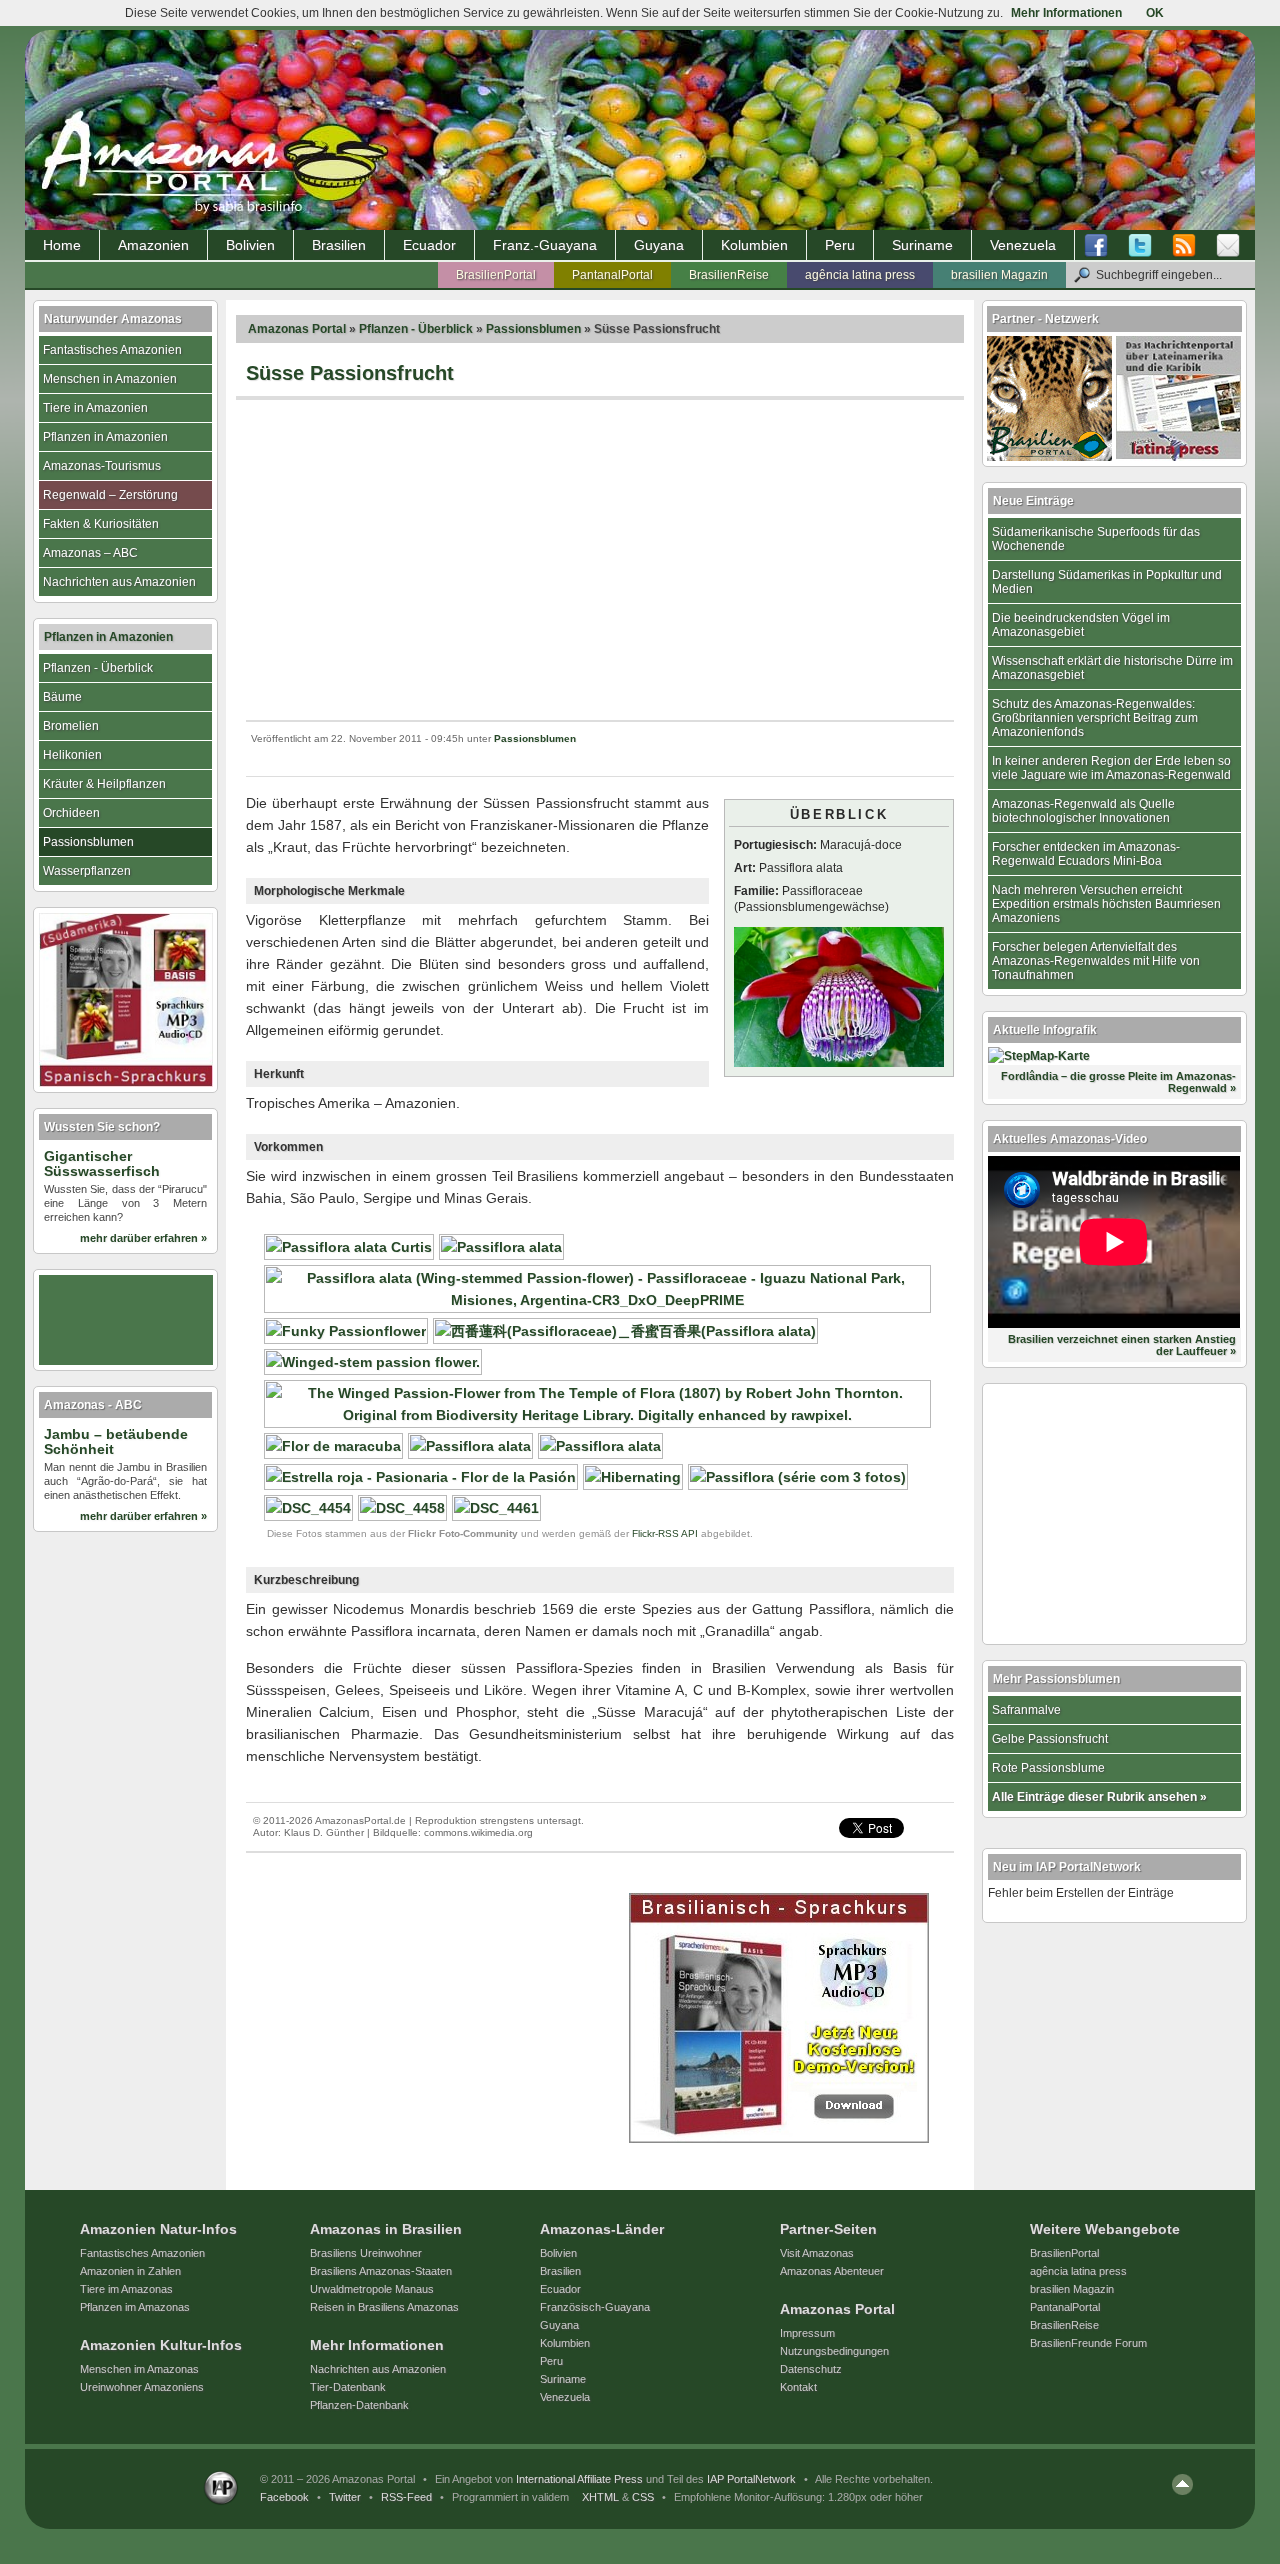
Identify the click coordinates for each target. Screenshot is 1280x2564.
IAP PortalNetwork (751, 2479)
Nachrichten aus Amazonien (119, 582)
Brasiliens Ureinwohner (366, 2253)
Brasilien (339, 245)
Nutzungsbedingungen (834, 2351)
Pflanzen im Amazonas (135, 2307)
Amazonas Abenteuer (832, 2271)
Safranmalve (1026, 1710)
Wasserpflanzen (87, 871)
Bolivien (250, 245)
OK (1155, 13)
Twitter (345, 2497)
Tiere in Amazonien (95, 408)
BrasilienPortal (496, 275)
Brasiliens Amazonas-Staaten (381, 2271)
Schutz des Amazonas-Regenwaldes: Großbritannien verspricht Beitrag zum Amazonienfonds (1095, 718)
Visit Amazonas (817, 2253)
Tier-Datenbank (348, 2387)
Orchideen (71, 813)
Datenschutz (811, 2369)
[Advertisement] (600, 560)
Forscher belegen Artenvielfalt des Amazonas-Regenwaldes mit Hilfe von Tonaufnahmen (1096, 961)
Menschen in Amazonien (110, 379)
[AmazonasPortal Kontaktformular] (1228, 246)
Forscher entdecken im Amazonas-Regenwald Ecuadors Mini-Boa (1086, 854)
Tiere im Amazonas (126, 2289)
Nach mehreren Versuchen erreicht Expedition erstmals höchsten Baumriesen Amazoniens (1106, 904)
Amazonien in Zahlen (130, 2271)
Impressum (807, 2333)
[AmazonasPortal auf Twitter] (1140, 246)
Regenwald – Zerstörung (110, 495)
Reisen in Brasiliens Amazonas (384, 2307)
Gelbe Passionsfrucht (1050, 1739)
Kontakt (798, 2387)
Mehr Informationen (1066, 13)
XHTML (600, 2497)
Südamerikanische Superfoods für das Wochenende (1096, 539)
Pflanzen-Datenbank (359, 2405)
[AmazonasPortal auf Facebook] (1101, 246)
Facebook (284, 2497)
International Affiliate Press (579, 2479)
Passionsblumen (533, 329)
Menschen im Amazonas (139, 2369)
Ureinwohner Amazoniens (142, 2387)
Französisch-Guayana (595, 2307)
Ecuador (429, 245)
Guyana (659, 245)
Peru (840, 245)
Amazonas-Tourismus (102, 466)
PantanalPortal (612, 275)
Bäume (62, 697)
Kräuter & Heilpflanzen (104, 784)
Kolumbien (754, 245)
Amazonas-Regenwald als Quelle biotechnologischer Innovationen (1083, 811)
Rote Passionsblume (1048, 1768)
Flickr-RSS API (665, 1533)
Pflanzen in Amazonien (105, 437)
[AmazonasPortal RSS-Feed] (1184, 246)
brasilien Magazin (999, 275)
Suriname (922, 245)
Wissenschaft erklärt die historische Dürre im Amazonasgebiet (1112, 668)
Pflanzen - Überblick (416, 329)
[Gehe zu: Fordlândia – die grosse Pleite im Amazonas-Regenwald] (1039, 1056)
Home (62, 245)
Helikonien (72, 755)
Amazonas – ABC (90, 553)
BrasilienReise (729, 275)
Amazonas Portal (297, 329)
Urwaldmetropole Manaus (372, 2289)
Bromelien (71, 726)
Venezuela (1023, 245)
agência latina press (860, 275)
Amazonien (153, 245)
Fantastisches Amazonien (112, 350)
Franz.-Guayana (545, 245)
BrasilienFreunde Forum (1088, 2343)
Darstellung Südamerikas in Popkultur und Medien (1107, 582)
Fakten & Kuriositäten (101, 524)
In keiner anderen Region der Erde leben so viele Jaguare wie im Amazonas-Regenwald (1111, 768)
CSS (643, 2497)
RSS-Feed (406, 2497)
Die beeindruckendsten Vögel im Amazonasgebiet (1081, 625)
